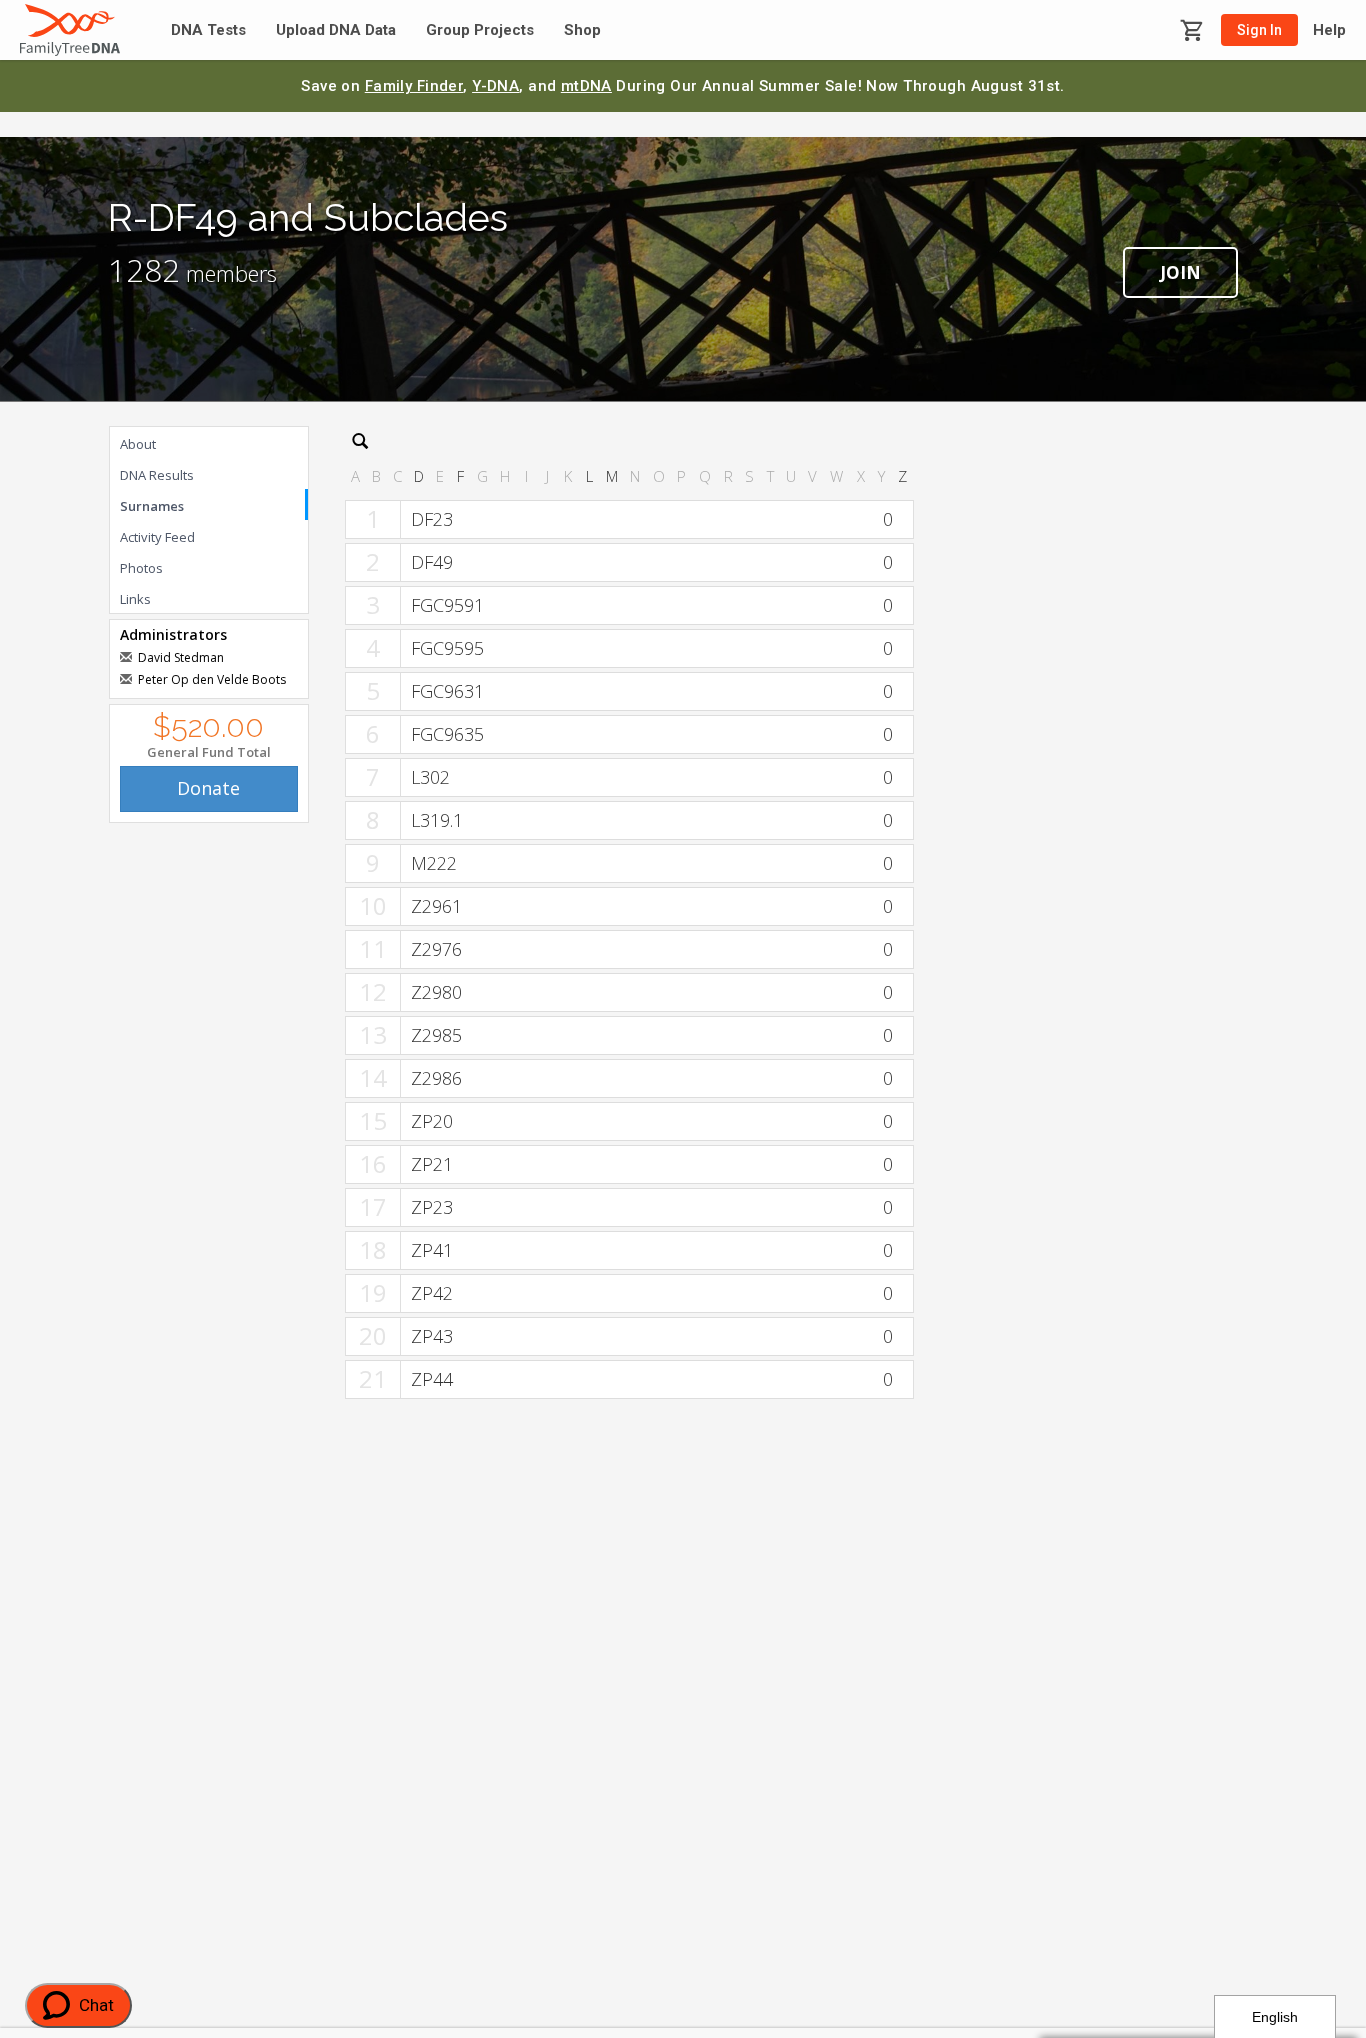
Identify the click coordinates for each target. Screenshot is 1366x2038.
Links (135, 599)
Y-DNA (495, 86)
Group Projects (480, 30)
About (138, 444)
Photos (141, 568)
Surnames (152, 506)
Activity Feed (157, 537)
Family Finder (414, 86)
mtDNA (586, 86)
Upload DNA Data (336, 30)
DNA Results (157, 475)
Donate (208, 788)
